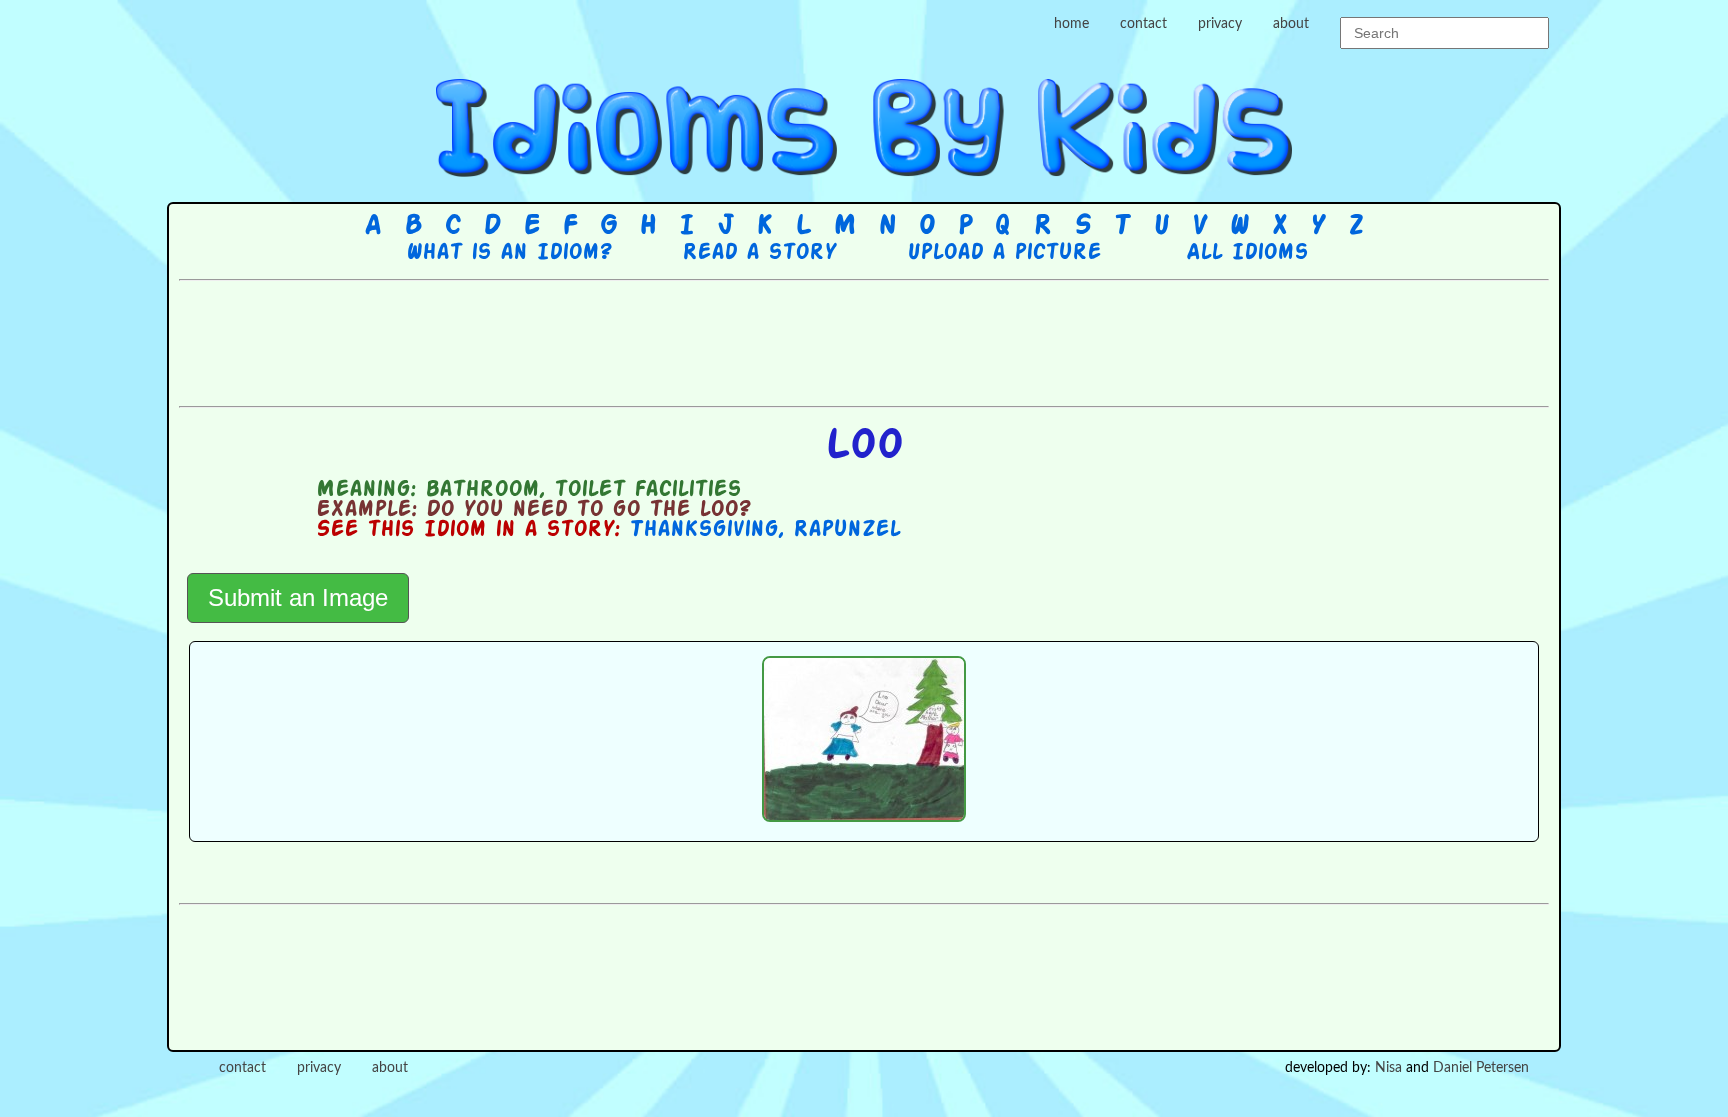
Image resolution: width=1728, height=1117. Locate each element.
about (1291, 24)
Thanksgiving (703, 530)
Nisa (1388, 1068)
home (1071, 24)
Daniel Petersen (1481, 1068)
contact (1143, 24)
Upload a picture (1004, 253)
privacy (1220, 24)
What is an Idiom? (508, 253)
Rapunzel (846, 530)
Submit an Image (298, 597)
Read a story (759, 253)
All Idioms (1247, 253)
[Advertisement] (864, 341)
